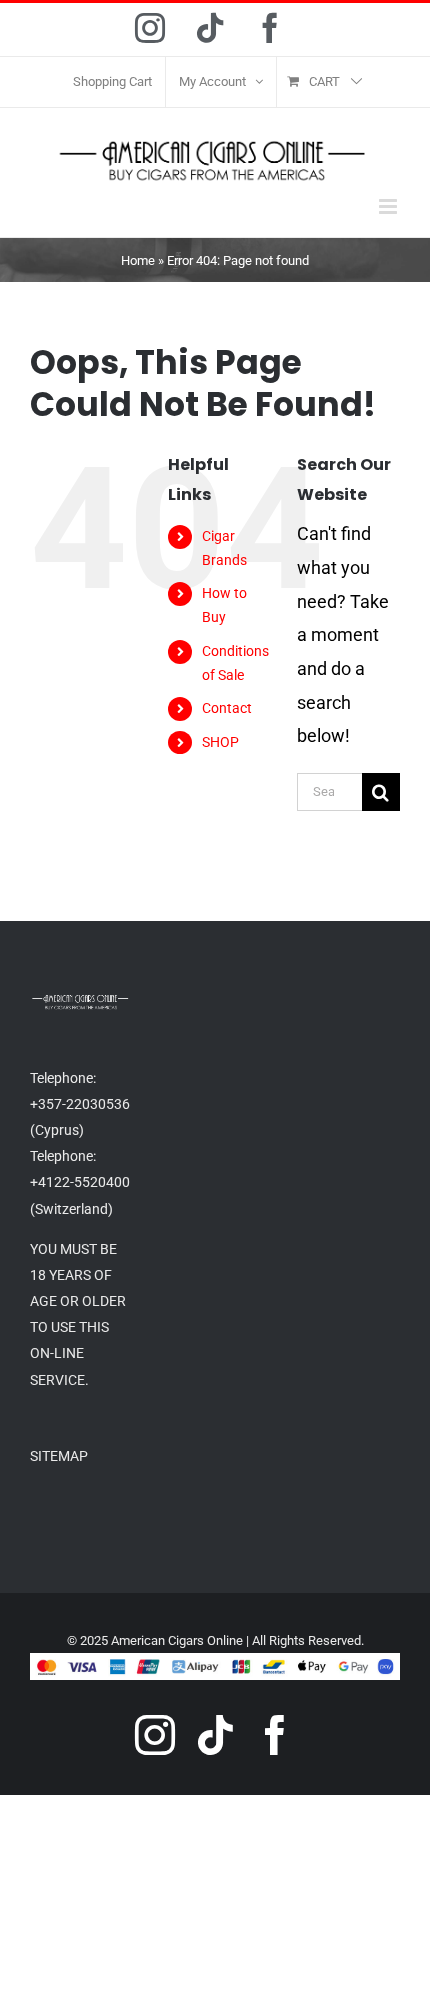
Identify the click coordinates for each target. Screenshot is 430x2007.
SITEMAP (59, 1456)
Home (138, 260)
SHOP (220, 742)
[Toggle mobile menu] (389, 206)
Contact (227, 708)
